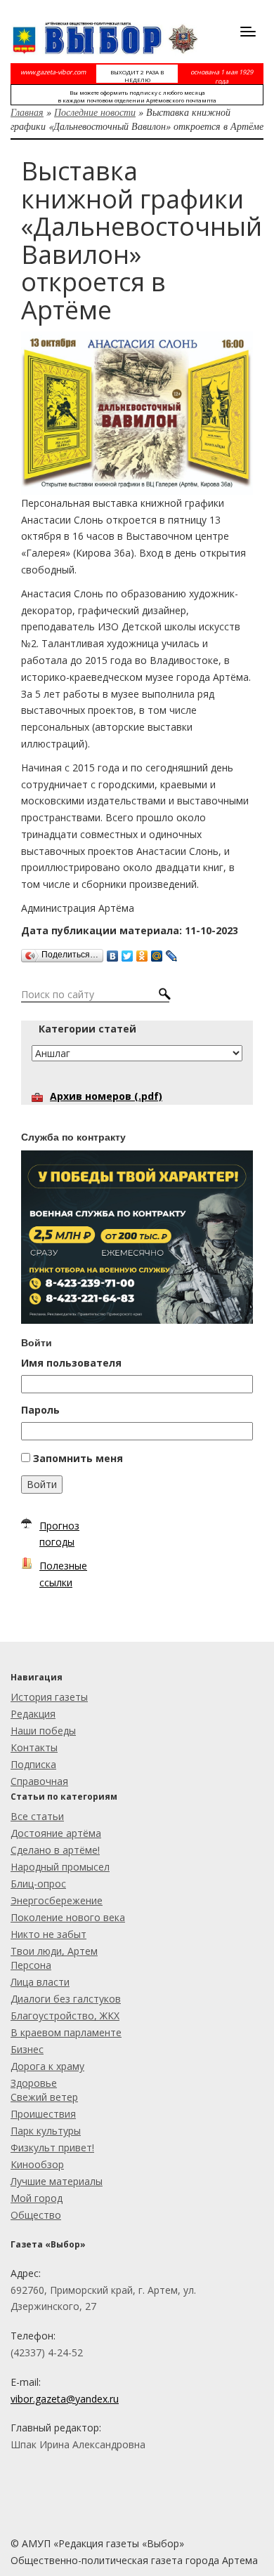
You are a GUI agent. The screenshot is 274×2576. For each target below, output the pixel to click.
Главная (27, 112)
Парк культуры (46, 2131)
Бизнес (27, 2049)
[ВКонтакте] (113, 952)
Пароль (40, 1410)
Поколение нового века (68, 1917)
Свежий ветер (44, 2097)
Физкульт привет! (52, 2147)
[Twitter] (128, 952)
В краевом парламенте (66, 2032)
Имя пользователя (71, 1363)
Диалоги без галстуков (66, 1999)
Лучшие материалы (57, 2181)
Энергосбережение (57, 1900)
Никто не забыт (48, 1934)
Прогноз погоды (59, 1534)
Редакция (33, 1714)
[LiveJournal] (172, 952)
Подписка (33, 1764)
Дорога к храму (47, 2066)
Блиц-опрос (38, 1884)
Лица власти (40, 1982)
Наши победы (43, 1731)
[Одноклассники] (142, 952)
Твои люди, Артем (54, 1951)
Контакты (34, 1747)
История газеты (49, 1697)
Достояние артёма (56, 1833)
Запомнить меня (78, 1458)
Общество (36, 2215)
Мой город (37, 2198)
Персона (31, 1965)
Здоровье (34, 2083)
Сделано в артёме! (55, 1850)
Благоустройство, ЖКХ (65, 2016)
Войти (42, 1484)
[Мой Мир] (157, 952)
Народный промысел (60, 1867)
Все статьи (37, 1816)
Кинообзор (37, 2164)
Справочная (39, 1781)
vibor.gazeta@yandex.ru (65, 2399)
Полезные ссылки (63, 1574)
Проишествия (43, 2114)
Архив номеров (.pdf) (106, 1096)
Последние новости (95, 112)
